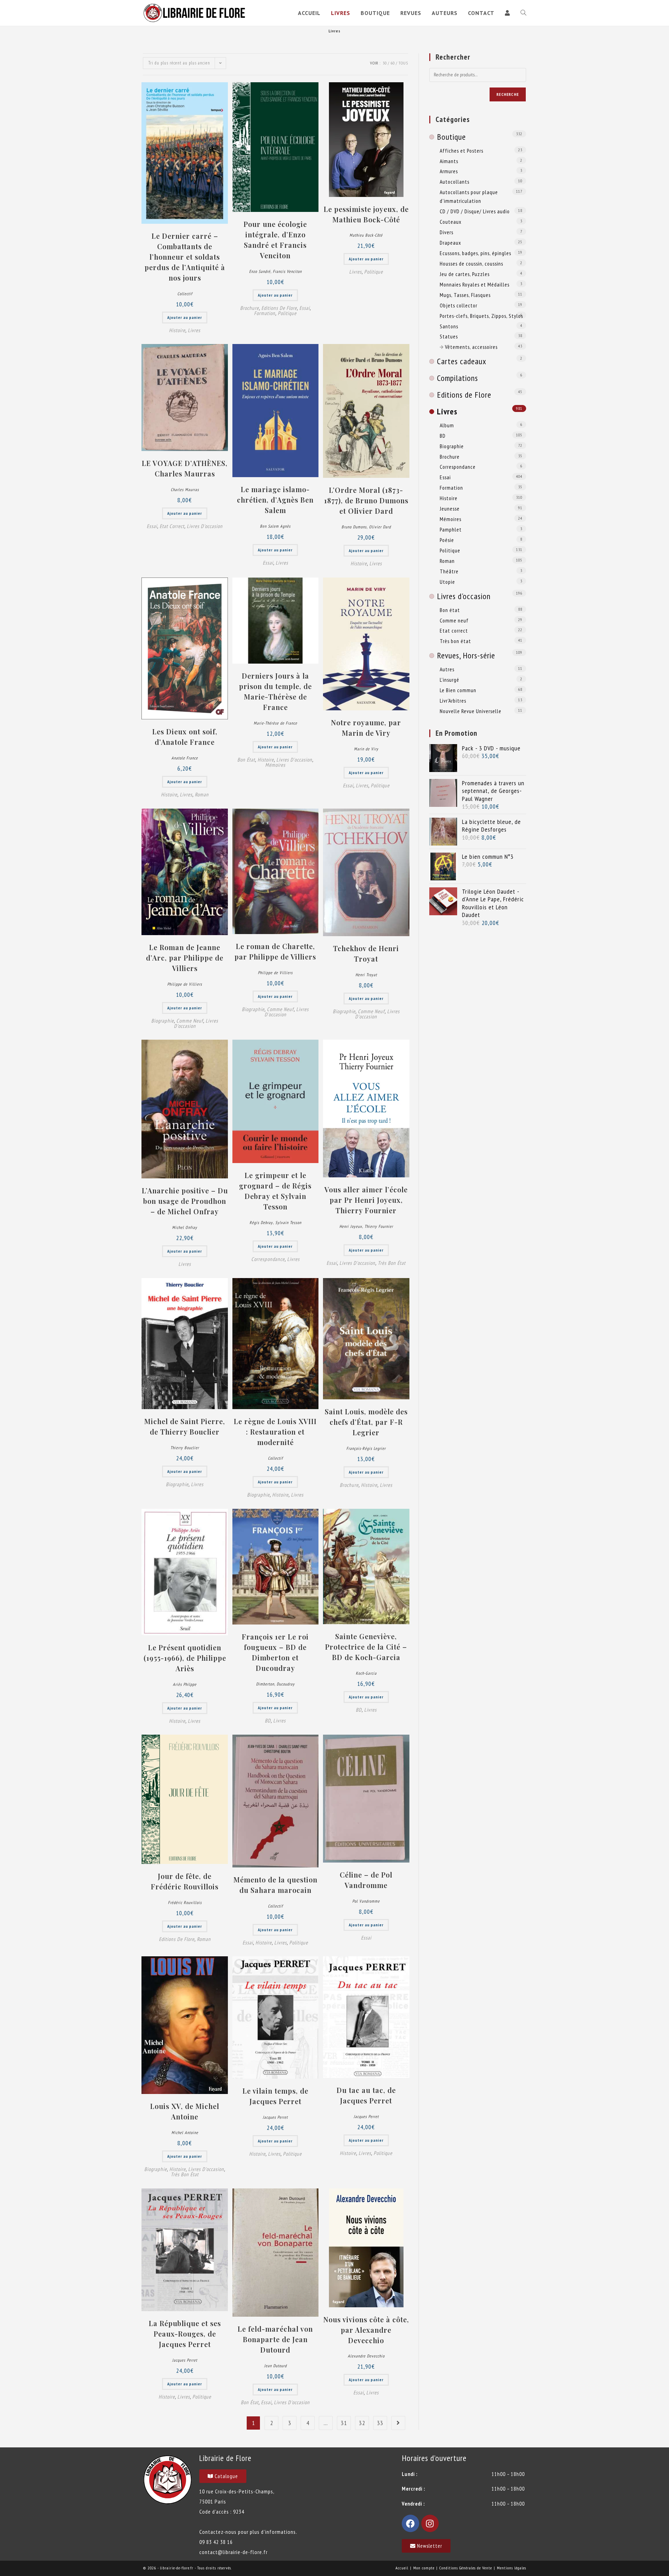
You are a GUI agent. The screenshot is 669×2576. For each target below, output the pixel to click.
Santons (449, 326)
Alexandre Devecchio (366, 2356)
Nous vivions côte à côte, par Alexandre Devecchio (366, 2330)
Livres (194, 330)
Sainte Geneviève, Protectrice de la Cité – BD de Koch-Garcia (366, 1647)
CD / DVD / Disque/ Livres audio (475, 211)
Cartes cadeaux (462, 361)
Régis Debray (261, 1222)
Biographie (163, 1021)
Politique (287, 313)
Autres (447, 669)
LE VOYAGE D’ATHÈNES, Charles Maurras (185, 468)
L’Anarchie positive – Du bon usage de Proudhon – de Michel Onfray (185, 1201)
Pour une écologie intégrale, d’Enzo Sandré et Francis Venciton (275, 240)
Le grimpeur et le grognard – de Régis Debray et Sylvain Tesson (275, 1191)
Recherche (508, 94)
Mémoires (275, 765)
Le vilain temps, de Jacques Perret (275, 2096)
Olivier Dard (380, 527)
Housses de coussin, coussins (471, 263)
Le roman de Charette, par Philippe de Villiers (275, 951)
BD (268, 1721)
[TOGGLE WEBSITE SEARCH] (523, 13)
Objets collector (459, 305)
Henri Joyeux (351, 1226)
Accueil (402, 2568)
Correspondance (268, 1259)
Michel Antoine (185, 2132)
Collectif (185, 294)
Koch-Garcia (366, 1673)
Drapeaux (450, 243)
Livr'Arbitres (453, 701)
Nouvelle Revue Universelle (471, 711)
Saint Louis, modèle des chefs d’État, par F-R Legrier (366, 1422)
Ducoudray (286, 1684)
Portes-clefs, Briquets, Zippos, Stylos (481, 316)
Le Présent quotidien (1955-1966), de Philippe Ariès (185, 1658)
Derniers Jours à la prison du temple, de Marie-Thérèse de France (275, 691)
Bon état (246, 760)
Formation (265, 313)
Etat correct (172, 526)
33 (380, 2423)
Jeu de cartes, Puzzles (465, 274)
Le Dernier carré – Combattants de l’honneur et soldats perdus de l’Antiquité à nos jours (185, 257)
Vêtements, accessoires (471, 347)
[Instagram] (430, 2523)
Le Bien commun (458, 690)
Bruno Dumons (354, 527)
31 (344, 2423)
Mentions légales (512, 2568)
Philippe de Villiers (185, 984)
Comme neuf (190, 1021)
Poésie (447, 540)
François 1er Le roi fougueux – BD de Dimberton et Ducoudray (275, 1652)
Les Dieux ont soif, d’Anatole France (185, 737)
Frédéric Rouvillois (185, 1902)
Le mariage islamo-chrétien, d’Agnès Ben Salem (275, 500)
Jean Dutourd (275, 2366)
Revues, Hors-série (466, 655)
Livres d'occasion (205, 526)
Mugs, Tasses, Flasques (465, 295)
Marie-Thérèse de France (275, 723)
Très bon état (392, 1263)
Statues (449, 336)
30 (385, 63)
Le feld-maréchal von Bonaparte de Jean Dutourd (275, 2339)
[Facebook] (410, 2523)
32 (362, 2423)
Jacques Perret (275, 2117)
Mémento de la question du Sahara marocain (275, 1885)
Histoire (177, 330)
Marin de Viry (366, 749)
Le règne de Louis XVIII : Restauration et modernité (275, 1432)
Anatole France (185, 758)
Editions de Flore (279, 308)
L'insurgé (449, 680)
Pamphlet (451, 529)
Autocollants (455, 182)
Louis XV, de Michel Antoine (185, 2111)
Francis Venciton (287, 271)
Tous (403, 63)
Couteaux (451, 222)
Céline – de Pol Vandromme (366, 1880)
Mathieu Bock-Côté (366, 235)
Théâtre (449, 571)
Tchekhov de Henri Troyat (366, 953)
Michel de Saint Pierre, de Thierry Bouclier (185, 1426)
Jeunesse (450, 509)
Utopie (447, 582)
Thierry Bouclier (185, 1448)
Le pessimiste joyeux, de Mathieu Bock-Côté (366, 214)
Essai (305, 308)
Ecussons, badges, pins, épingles (475, 253)
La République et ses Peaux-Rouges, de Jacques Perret (185, 2334)
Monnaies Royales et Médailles (475, 284)
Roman (202, 794)
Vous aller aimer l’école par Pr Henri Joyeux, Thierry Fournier (366, 1200)
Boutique (451, 137)
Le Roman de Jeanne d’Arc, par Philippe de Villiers (185, 958)
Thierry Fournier (379, 1226)
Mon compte (424, 2568)
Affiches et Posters (462, 151)
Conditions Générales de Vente (466, 2568)
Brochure (249, 308)
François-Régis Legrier (366, 1448)
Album (447, 425)
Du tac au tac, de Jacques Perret (366, 2095)
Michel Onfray (185, 1227)
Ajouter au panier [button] (185, 317)
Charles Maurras (185, 490)
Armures (449, 171)
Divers (447, 232)
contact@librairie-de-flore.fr (233, 2552)
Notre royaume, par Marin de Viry (366, 728)
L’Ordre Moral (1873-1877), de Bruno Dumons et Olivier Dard (366, 500)
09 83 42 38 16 (216, 2542)
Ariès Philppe (185, 1684)
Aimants (449, 161)
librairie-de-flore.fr (177, 2568)
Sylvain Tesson (288, 1222)
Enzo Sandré (260, 271)
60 (393, 63)
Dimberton (265, 1684)
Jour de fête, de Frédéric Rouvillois (185, 1881)
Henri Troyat (366, 975)
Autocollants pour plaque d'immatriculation (469, 196)
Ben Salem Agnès (275, 526)
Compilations (457, 378)
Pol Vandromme (366, 1901)
